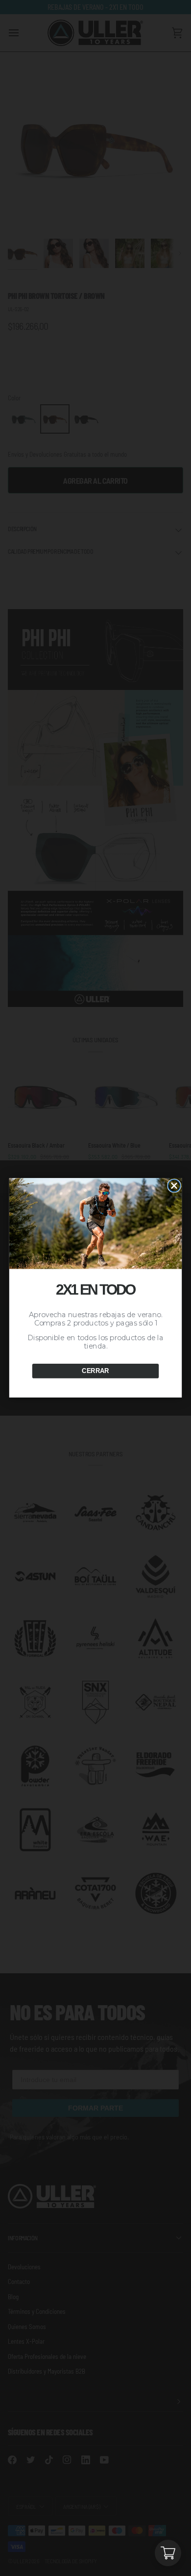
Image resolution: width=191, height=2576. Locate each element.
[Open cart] (168, 2553)
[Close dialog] (174, 1186)
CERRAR (95, 1371)
